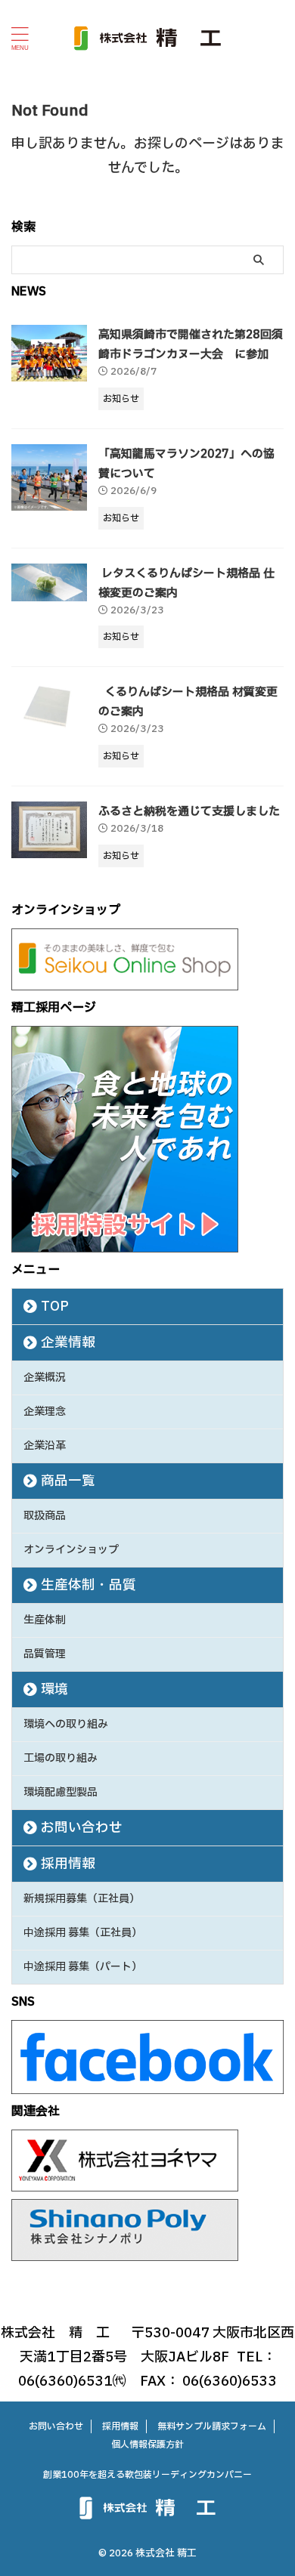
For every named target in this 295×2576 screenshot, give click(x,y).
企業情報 (68, 1343)
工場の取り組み (61, 1758)
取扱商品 (45, 1516)
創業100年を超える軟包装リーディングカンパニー (147, 2475)
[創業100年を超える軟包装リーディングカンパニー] (147, 38)
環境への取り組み (66, 1724)
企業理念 (45, 1412)
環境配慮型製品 (61, 1792)
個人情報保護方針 (147, 2445)
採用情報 (68, 1864)
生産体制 (45, 1620)
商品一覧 (68, 1481)
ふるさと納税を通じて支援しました (189, 812)
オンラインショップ (71, 1550)
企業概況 (45, 1378)
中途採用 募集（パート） (83, 1967)
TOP (55, 1307)
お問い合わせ (82, 1828)
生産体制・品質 (88, 1585)
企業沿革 (45, 1446)
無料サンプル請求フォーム (212, 2426)
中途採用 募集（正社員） (83, 1933)
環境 (54, 1690)
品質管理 (45, 1654)
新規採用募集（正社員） (82, 1899)
